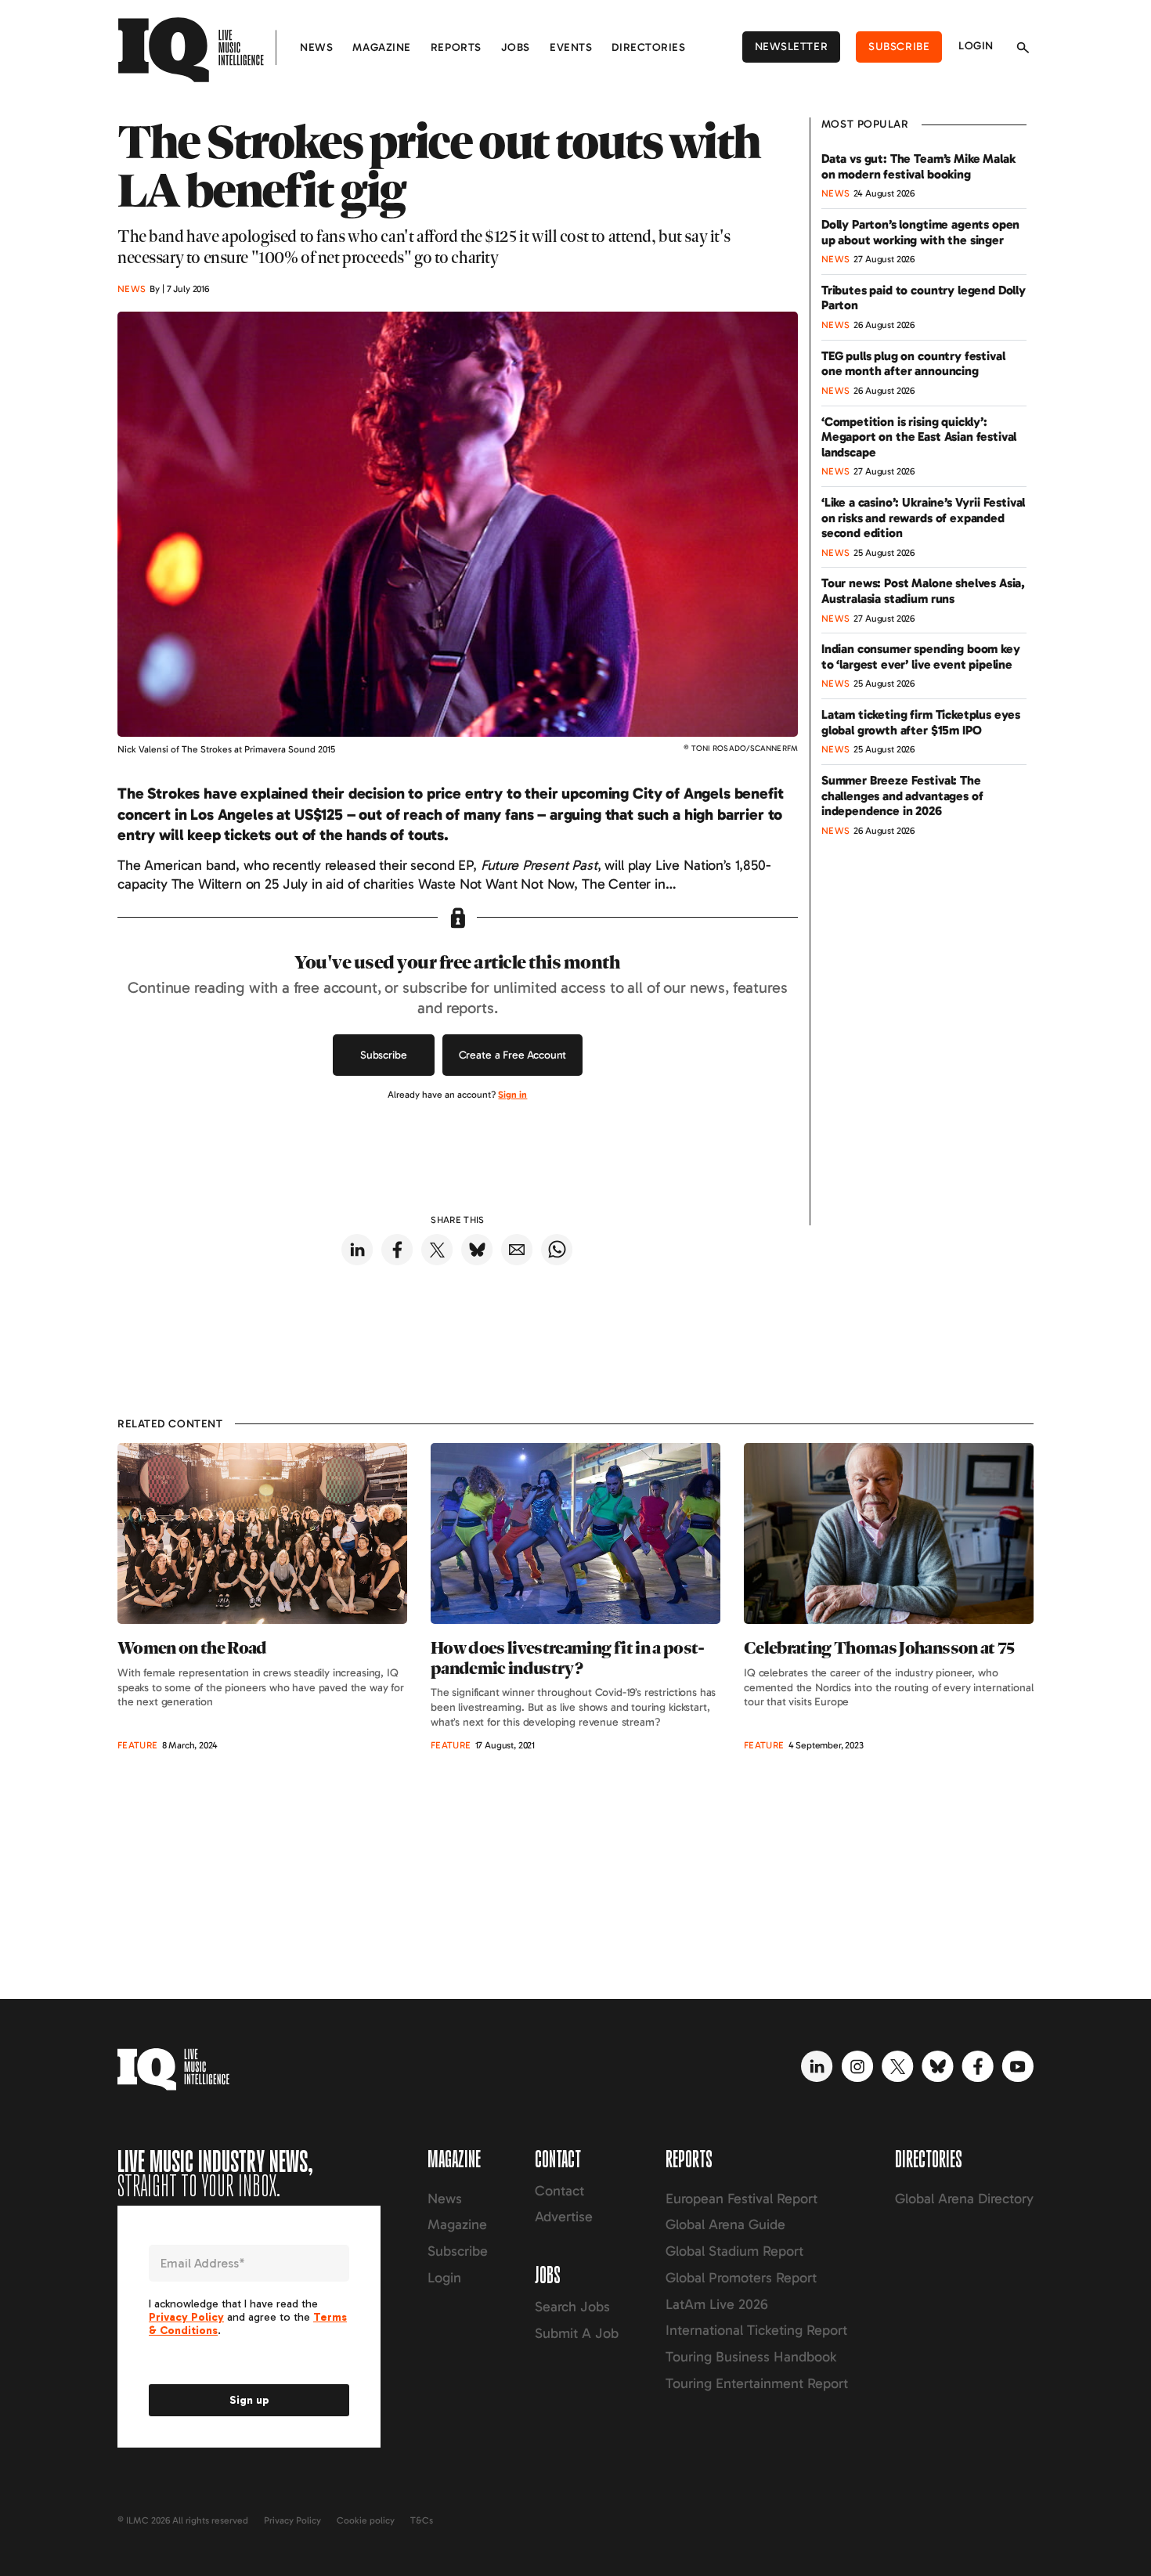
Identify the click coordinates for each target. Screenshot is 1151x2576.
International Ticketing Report (756, 2330)
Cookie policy (366, 2520)
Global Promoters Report (741, 2278)
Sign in (512, 1095)
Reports (456, 47)
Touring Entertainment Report (757, 2383)
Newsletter (792, 47)
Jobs (516, 47)
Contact (559, 2191)
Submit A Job (577, 2333)
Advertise (564, 2217)
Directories (648, 47)
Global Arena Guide (725, 2224)
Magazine (381, 47)
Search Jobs (572, 2307)
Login (976, 46)
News (316, 47)
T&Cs (422, 2520)
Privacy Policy (292, 2520)
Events (571, 47)
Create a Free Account (513, 1055)
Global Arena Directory (964, 2199)
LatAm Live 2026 (717, 2304)
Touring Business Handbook (751, 2357)
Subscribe (899, 47)
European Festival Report (741, 2199)
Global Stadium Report (734, 2251)
